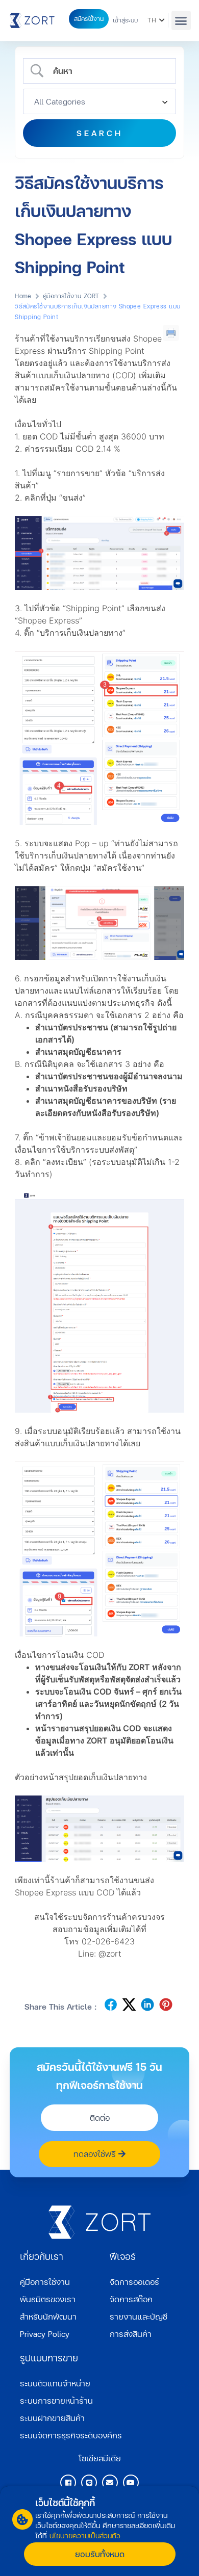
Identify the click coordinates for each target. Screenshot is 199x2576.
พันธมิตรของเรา (48, 2299)
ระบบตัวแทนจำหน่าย (55, 2383)
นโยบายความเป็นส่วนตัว (85, 2535)
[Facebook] (68, 2482)
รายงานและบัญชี (139, 2316)
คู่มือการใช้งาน (45, 2282)
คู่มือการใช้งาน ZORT (71, 296)
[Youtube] (131, 2482)
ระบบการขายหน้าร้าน (56, 2400)
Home (23, 296)
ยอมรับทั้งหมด (100, 2554)
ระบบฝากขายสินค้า (52, 2418)
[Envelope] (110, 2482)
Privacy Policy (45, 2334)
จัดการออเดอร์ (134, 2282)
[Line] (89, 2482)
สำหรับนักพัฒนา (48, 2316)
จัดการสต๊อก (131, 2299)
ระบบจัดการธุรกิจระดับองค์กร (71, 2435)
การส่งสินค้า (131, 2334)
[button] (181, 20)
